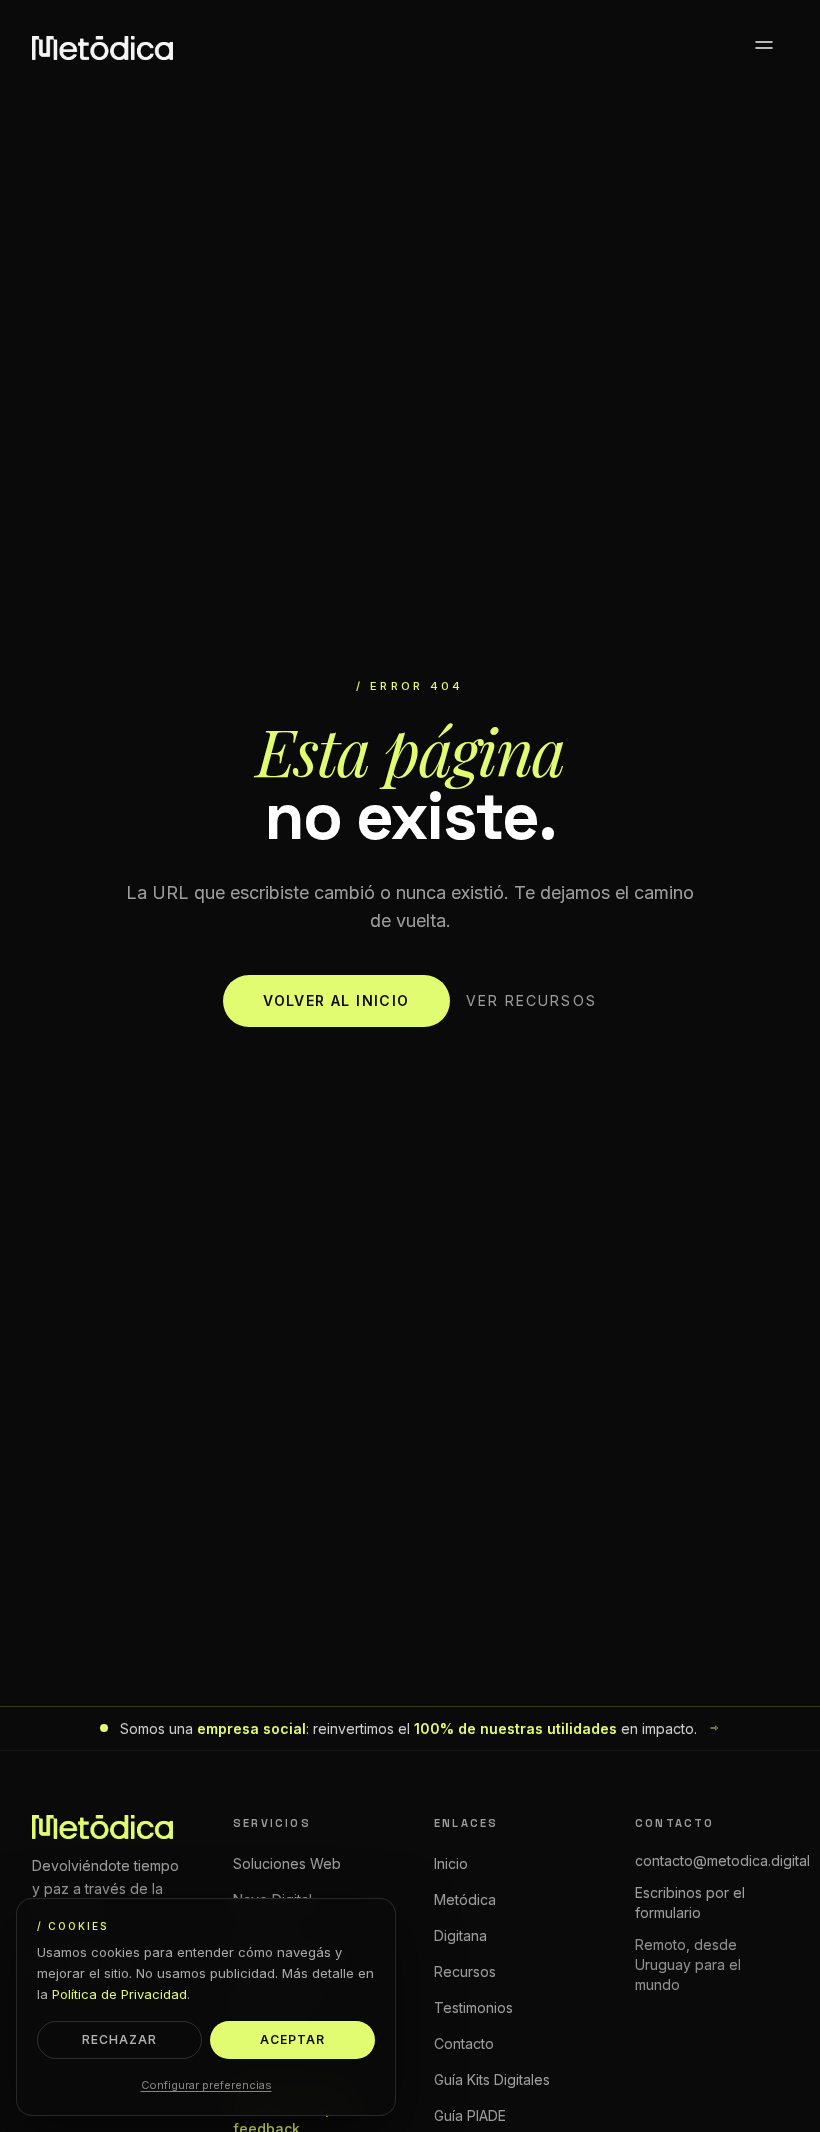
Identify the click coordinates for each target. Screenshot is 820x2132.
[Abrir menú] (764, 48)
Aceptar (292, 2039)
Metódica (465, 1899)
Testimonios (473, 2007)
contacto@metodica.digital (722, 1860)
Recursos (465, 1971)
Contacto (464, 2043)
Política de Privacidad (119, 1994)
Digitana (460, 1935)
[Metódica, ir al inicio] (102, 48)
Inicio (451, 1863)
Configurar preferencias (206, 2085)
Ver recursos (531, 1000)
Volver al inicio (336, 1000)
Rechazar (119, 2039)
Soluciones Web (287, 1863)
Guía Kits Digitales (492, 2079)
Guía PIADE (470, 2115)
